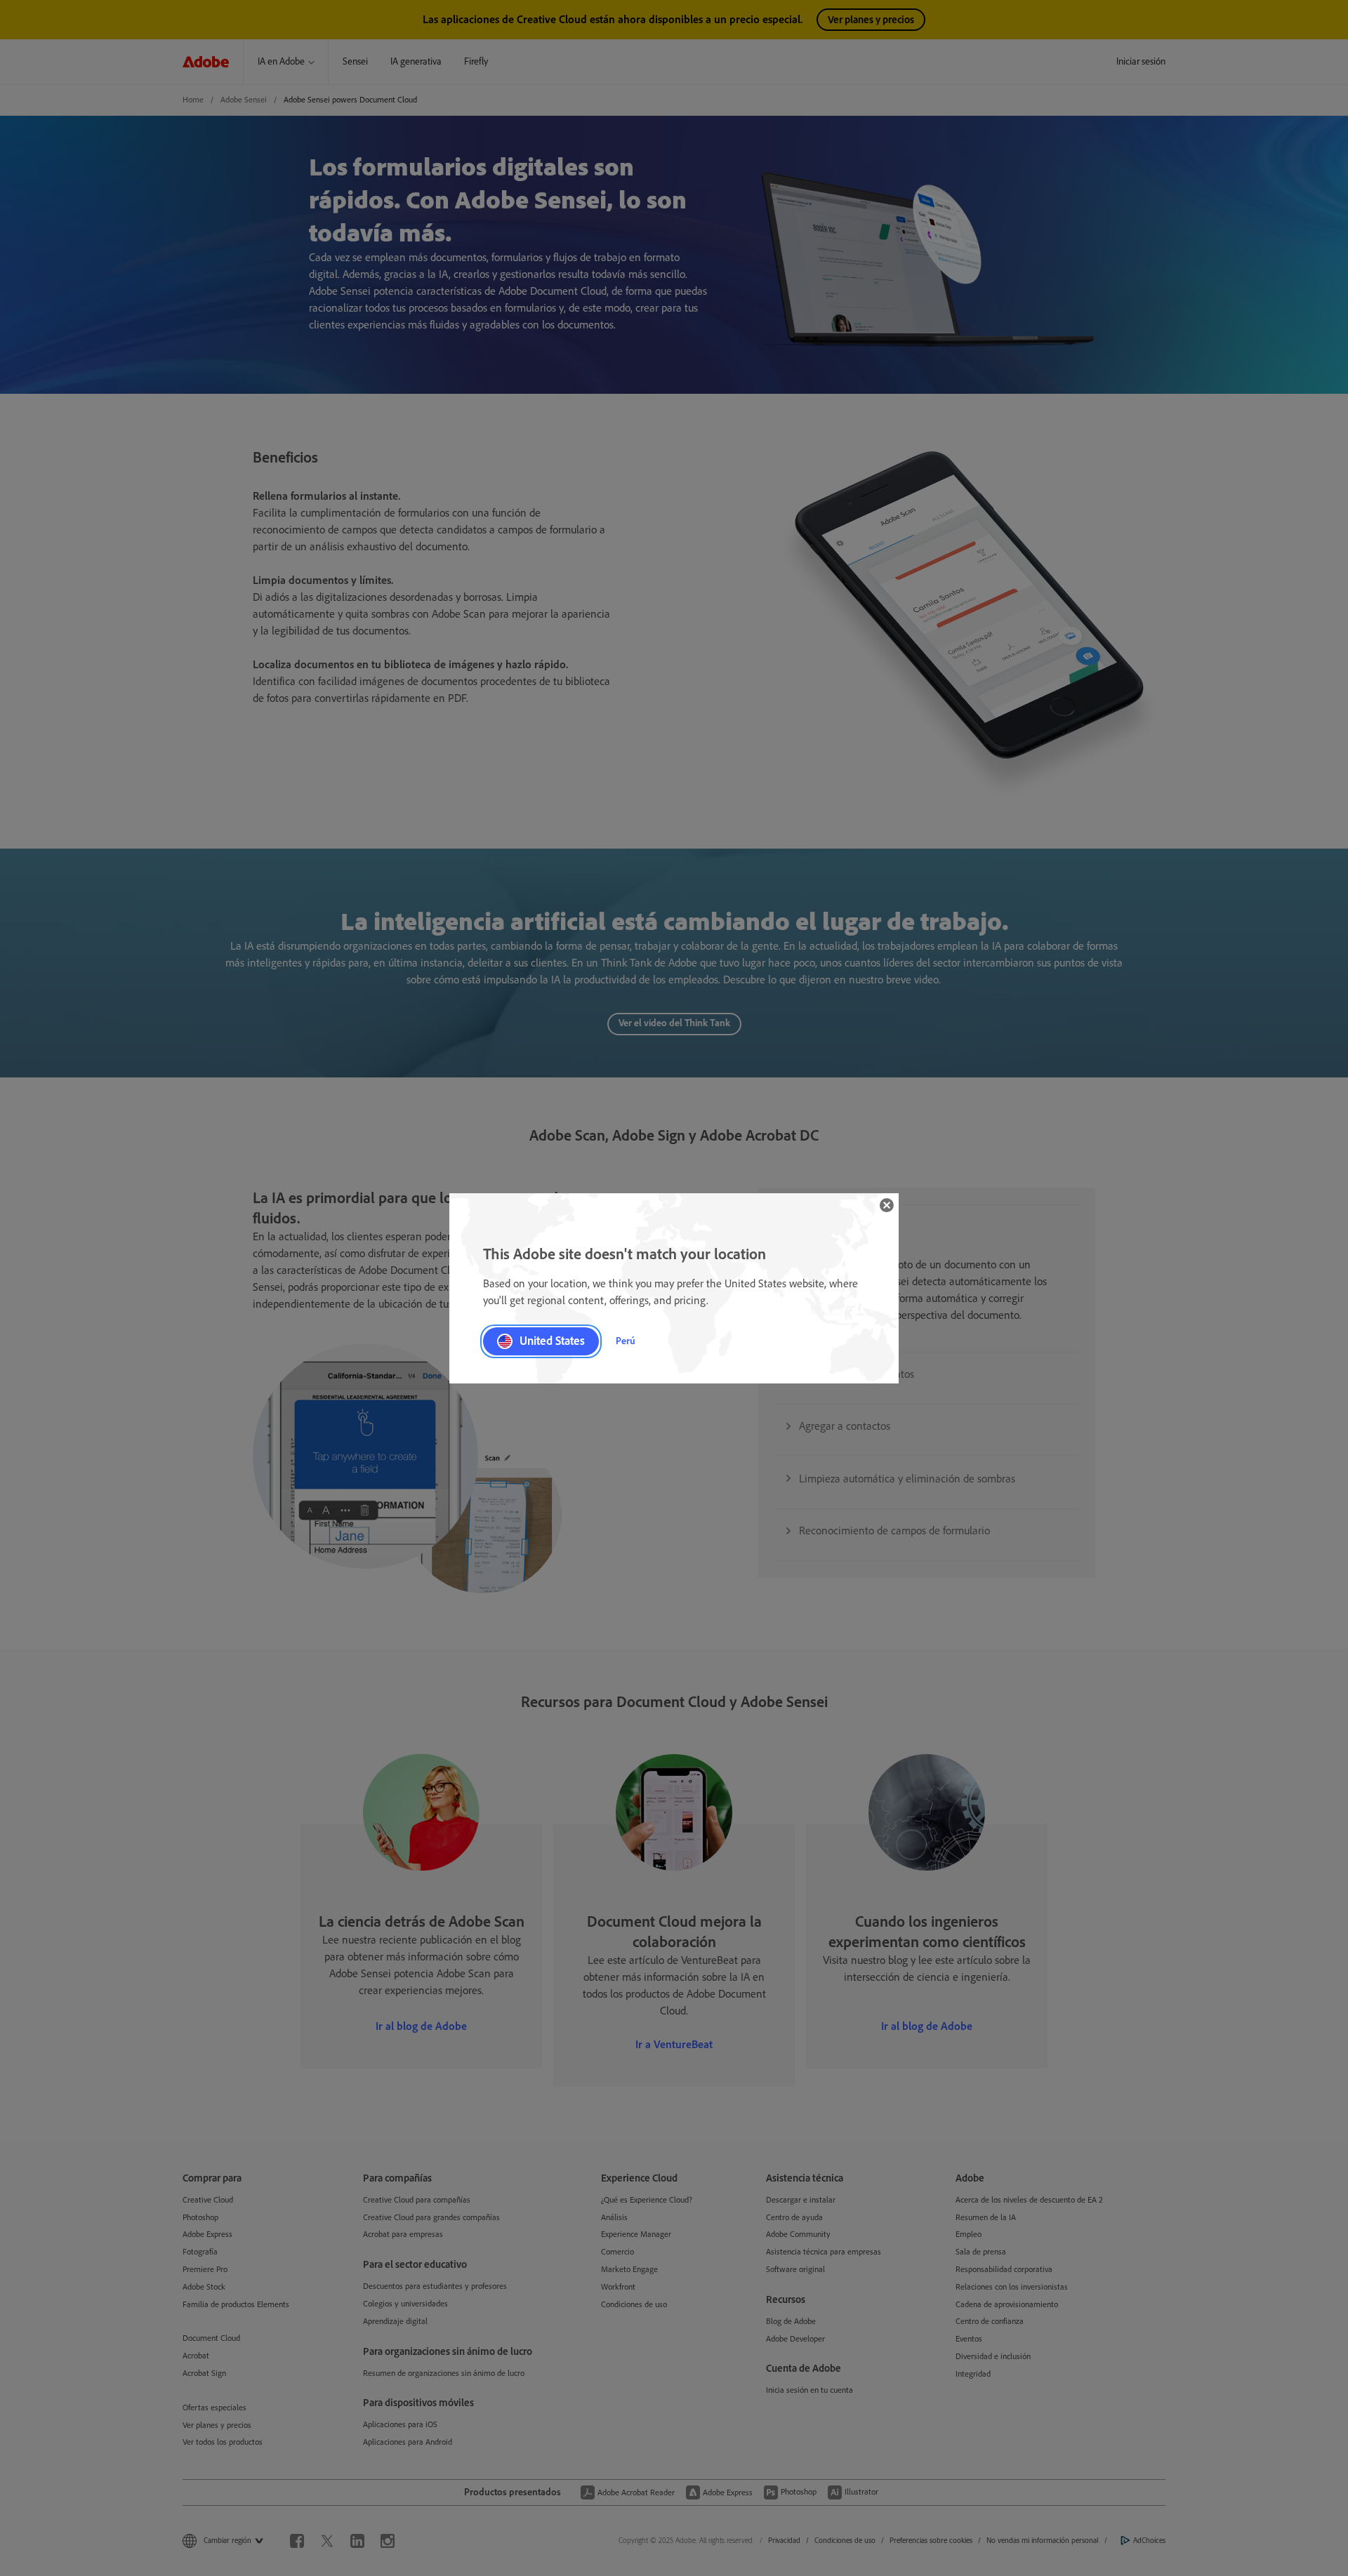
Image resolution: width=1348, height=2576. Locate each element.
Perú (626, 1341)
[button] (887, 1205)
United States (552, 1341)
